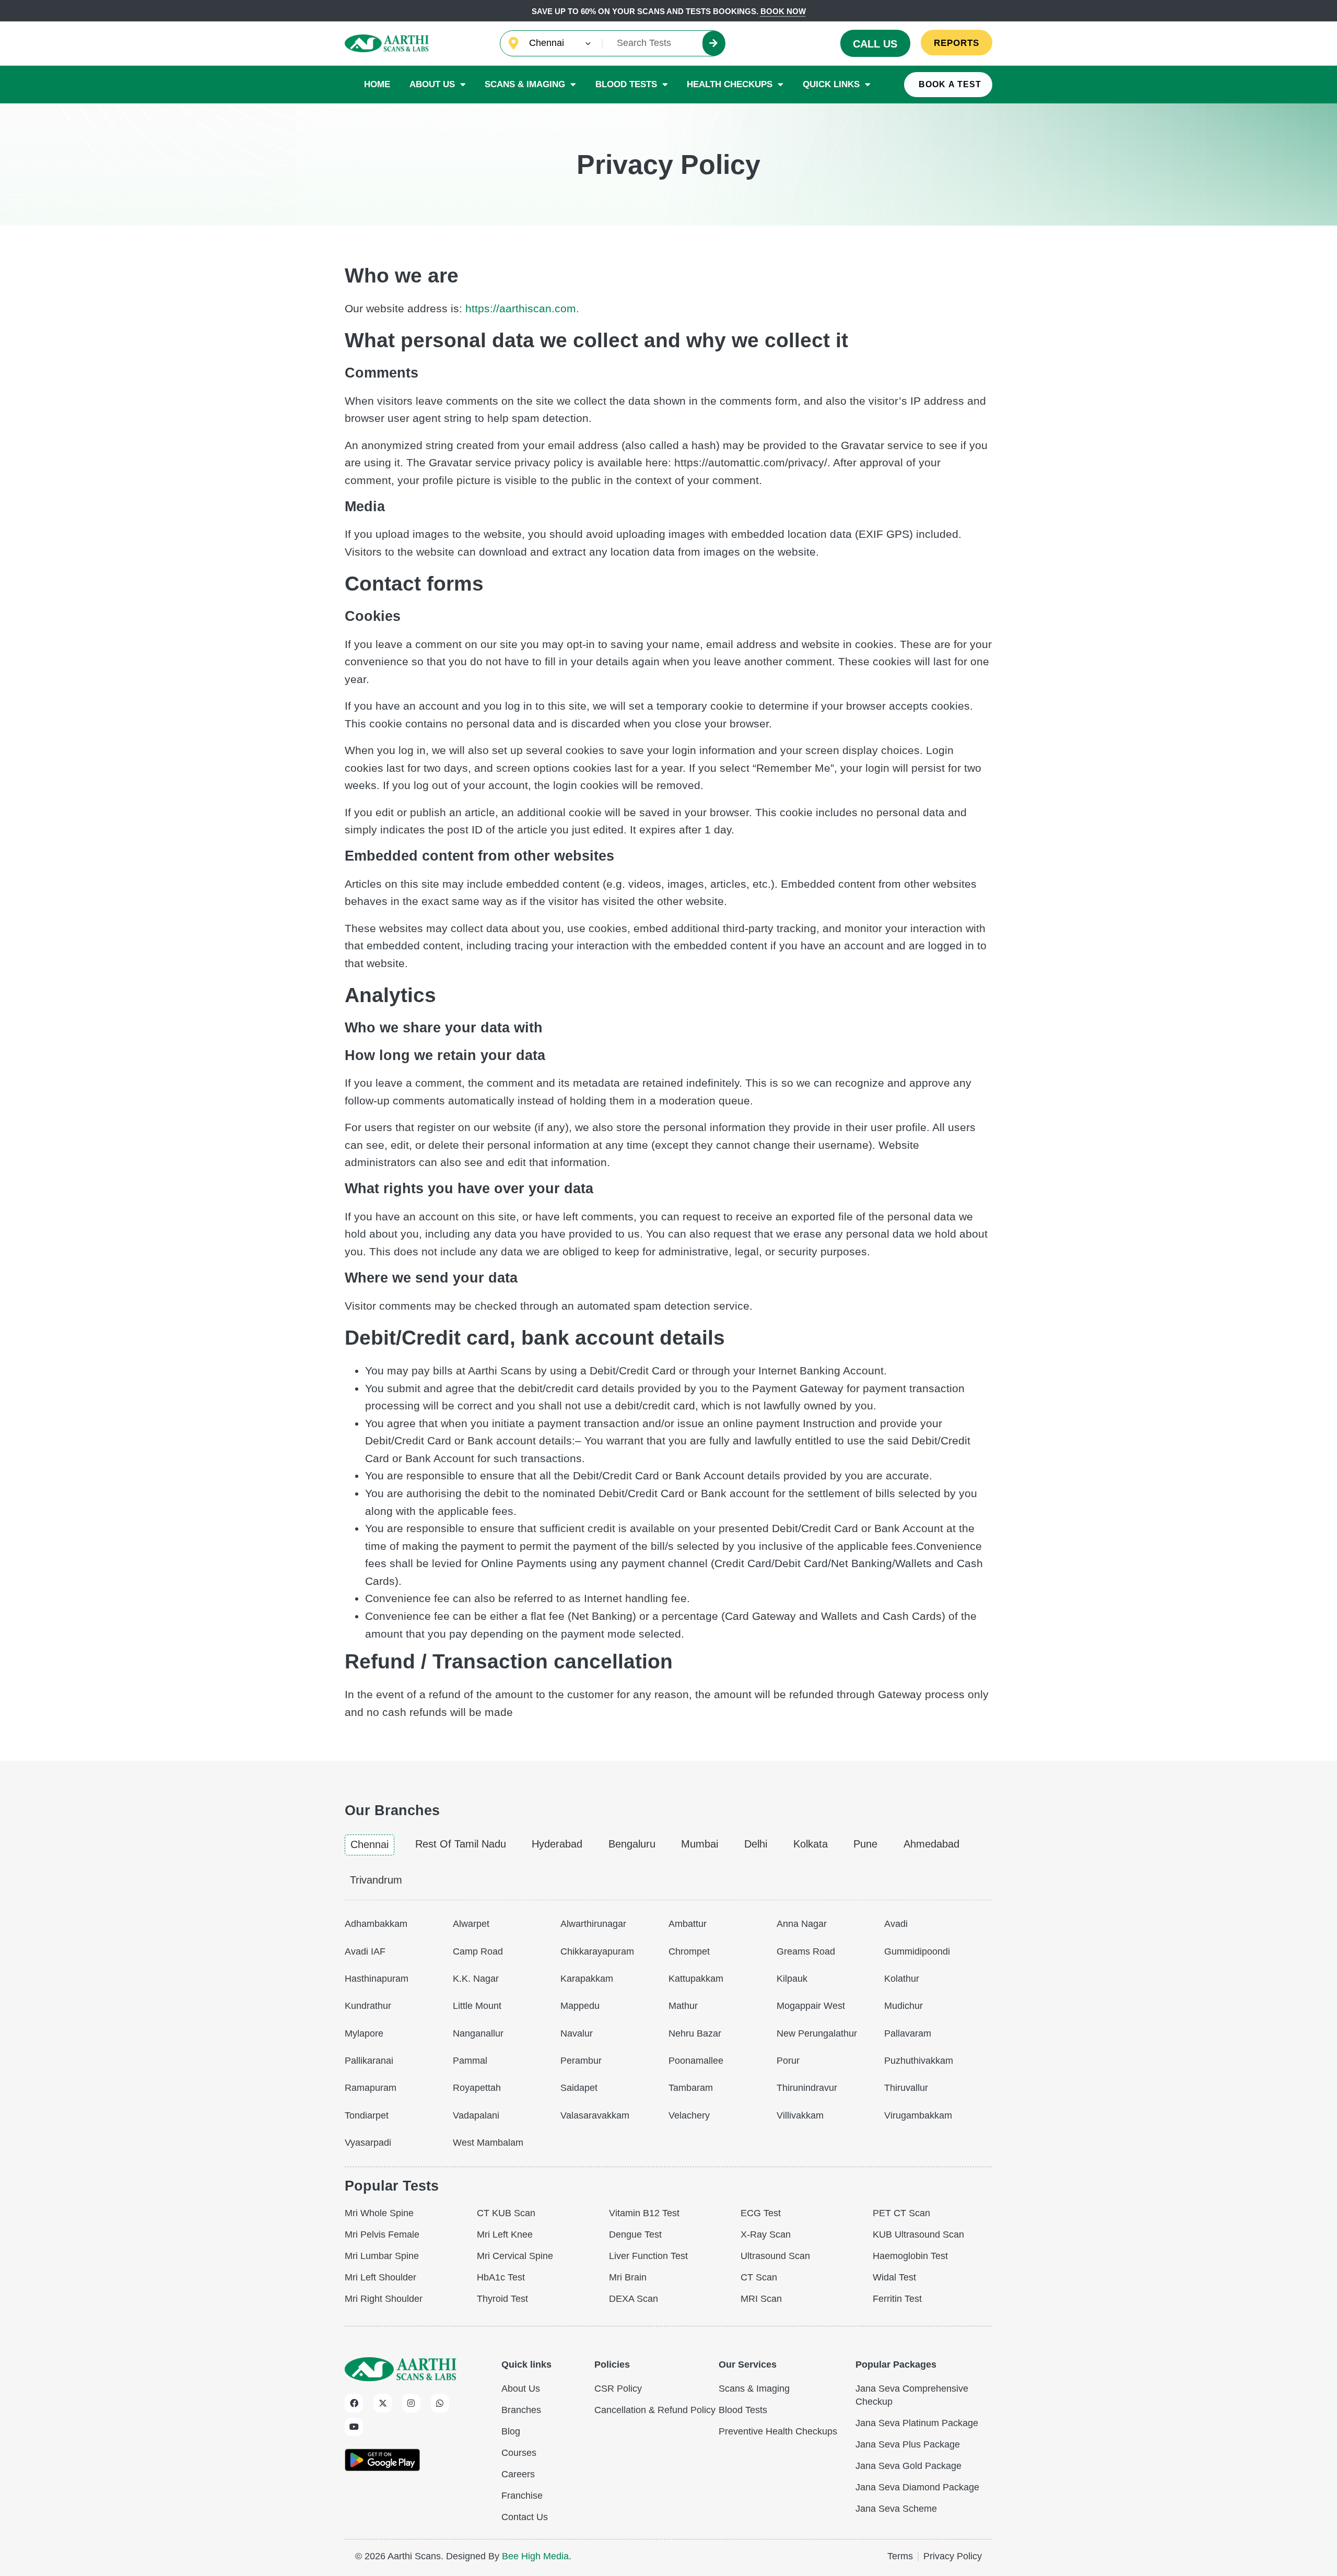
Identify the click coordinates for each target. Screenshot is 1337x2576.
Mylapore (364, 2033)
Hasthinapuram (377, 1979)
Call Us (875, 44)
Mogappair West (811, 2006)
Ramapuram (371, 2088)
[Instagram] (411, 2403)
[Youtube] (354, 2427)
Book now (783, 11)
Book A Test (950, 84)
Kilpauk (792, 1979)
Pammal (470, 2061)
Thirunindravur (807, 2088)
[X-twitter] (383, 2403)
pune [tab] (865, 1844)
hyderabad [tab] (557, 1844)
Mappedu (580, 2006)
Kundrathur (368, 2006)
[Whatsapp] (440, 2403)
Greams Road (806, 1951)
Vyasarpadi (368, 2143)
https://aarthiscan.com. (522, 308)
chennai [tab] (370, 1844)
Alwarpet (471, 1924)
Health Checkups (730, 84)
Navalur (577, 2033)
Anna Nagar (802, 1924)
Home (377, 84)
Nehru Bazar (695, 2033)
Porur (788, 2061)
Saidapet (579, 2088)
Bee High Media (535, 2556)
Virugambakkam (918, 2115)
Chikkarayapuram (597, 1951)
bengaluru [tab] (632, 1844)
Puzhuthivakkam (919, 2061)
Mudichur (904, 2006)
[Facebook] (354, 2403)
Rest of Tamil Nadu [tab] (461, 1844)
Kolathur (902, 1979)
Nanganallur (478, 2033)
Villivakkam (800, 2115)
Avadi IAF (365, 1951)
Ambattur (688, 1924)
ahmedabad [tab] (931, 1844)
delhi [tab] (756, 1844)
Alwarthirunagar (593, 1924)
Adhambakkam (376, 1924)
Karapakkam (587, 1979)
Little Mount (477, 2006)
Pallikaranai (369, 2061)
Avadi (896, 1924)
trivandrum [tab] (376, 1880)
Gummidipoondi (917, 1951)
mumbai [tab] (700, 1844)
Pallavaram (908, 2033)
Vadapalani (476, 2115)
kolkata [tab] (811, 1844)
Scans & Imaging (525, 84)
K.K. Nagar (476, 1979)
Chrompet (689, 1951)
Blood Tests (626, 84)
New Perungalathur (817, 2033)
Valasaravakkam (595, 2115)
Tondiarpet (367, 2115)
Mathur (683, 2006)
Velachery (689, 2115)
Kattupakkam (696, 1979)
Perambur (581, 2061)
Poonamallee (696, 2061)
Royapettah (477, 2088)
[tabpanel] (668, 2031)
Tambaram (691, 2088)
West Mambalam (488, 2143)
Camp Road (478, 1951)
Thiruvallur (906, 2088)
